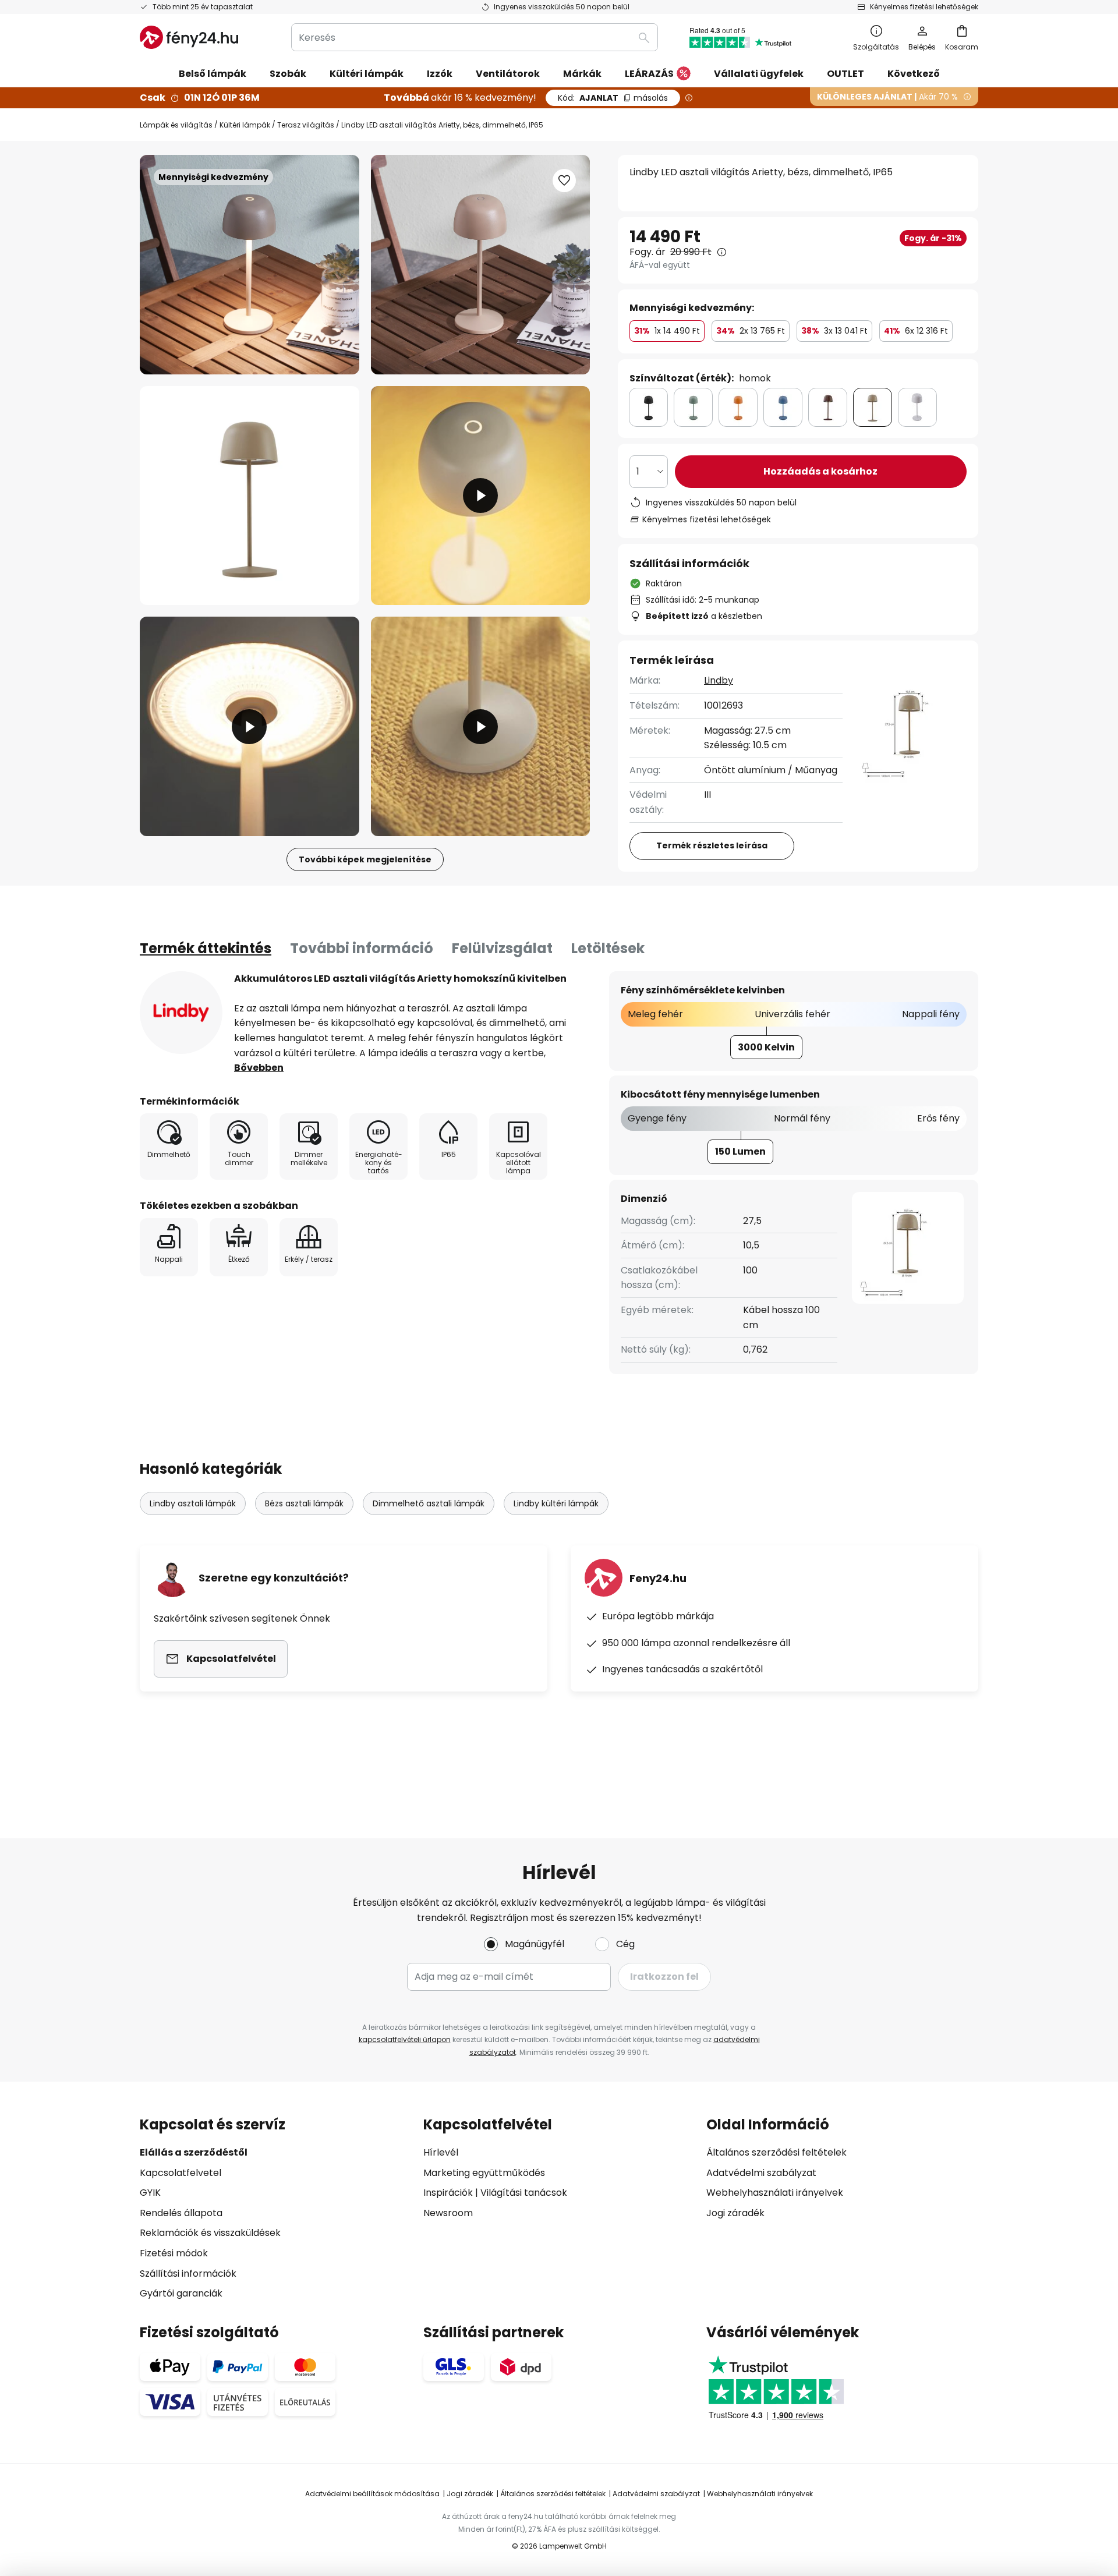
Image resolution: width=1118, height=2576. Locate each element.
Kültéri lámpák (245, 125)
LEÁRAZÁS (649, 74)
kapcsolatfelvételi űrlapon (405, 2039)
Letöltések (608, 948)
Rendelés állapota (181, 2213)
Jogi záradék (735, 2213)
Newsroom (448, 2213)
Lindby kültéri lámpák (556, 1503)
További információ (362, 948)
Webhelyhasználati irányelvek (775, 2193)
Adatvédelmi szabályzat (761, 2173)
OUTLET (845, 74)
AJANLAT (613, 98)
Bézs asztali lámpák (304, 1503)
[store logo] (189, 37)
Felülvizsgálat (502, 948)
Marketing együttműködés (484, 2173)
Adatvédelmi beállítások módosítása (372, 2494)
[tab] (206, 949)
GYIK (150, 2193)
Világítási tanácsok (524, 2193)
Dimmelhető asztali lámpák (429, 1503)
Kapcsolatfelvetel (181, 2173)
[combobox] (475, 37)
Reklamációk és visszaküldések (210, 2233)
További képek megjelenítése (365, 859)
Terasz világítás (306, 125)
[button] (250, 496)
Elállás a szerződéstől (194, 2152)
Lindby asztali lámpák (193, 1503)
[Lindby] (181, 1013)
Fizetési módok (174, 2253)
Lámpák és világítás (176, 125)
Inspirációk (448, 2193)
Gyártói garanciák (181, 2293)
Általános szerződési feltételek (776, 2152)
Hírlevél (441, 2152)
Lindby (719, 680)
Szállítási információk (188, 2274)
